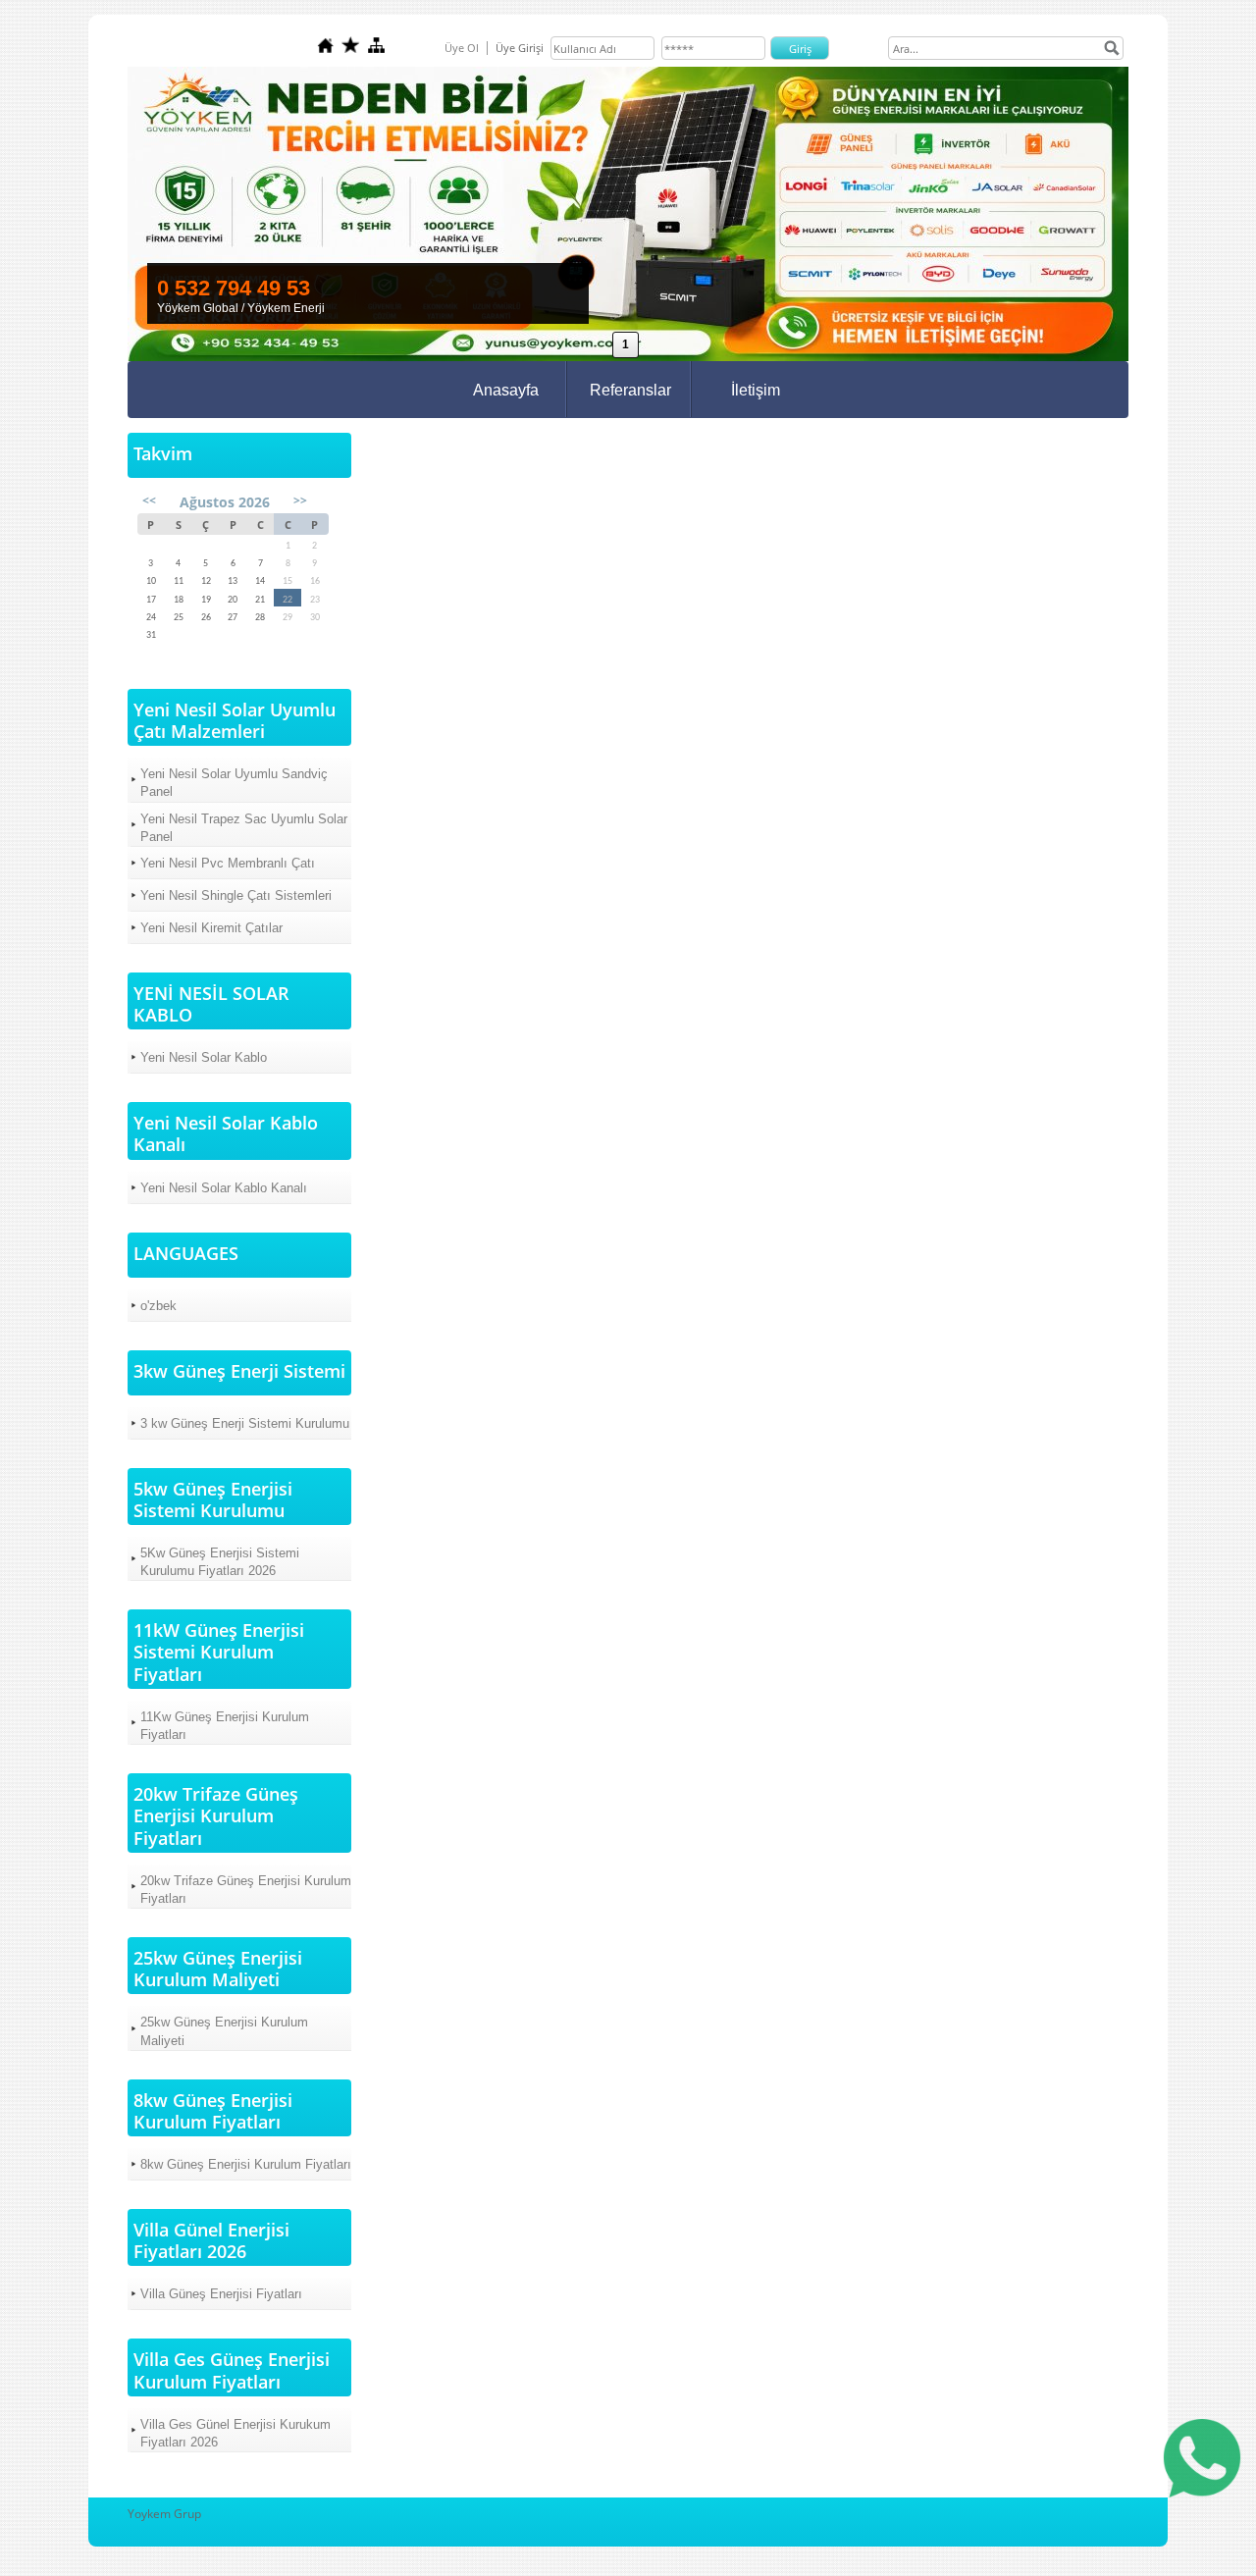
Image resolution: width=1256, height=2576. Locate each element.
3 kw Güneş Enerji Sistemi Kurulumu (245, 1423)
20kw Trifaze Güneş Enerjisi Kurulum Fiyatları (246, 1890)
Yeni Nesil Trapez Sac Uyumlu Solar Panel (244, 828)
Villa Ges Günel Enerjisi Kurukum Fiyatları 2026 (235, 2433)
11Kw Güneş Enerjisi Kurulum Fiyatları (225, 1726)
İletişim (756, 390)
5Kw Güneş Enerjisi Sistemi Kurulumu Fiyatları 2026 (220, 1562)
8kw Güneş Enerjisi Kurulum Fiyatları (246, 2164)
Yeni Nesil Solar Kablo (204, 1057)
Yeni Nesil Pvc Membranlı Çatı (228, 863)
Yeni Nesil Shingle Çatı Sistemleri (236, 895)
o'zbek (158, 1306)
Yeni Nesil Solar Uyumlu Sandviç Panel (234, 783)
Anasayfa (506, 390)
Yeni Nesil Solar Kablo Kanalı (224, 1188)
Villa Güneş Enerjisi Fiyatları (221, 2294)
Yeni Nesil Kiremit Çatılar (211, 928)
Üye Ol (462, 48)
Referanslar (630, 390)
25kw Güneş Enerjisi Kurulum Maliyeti (224, 2031)
